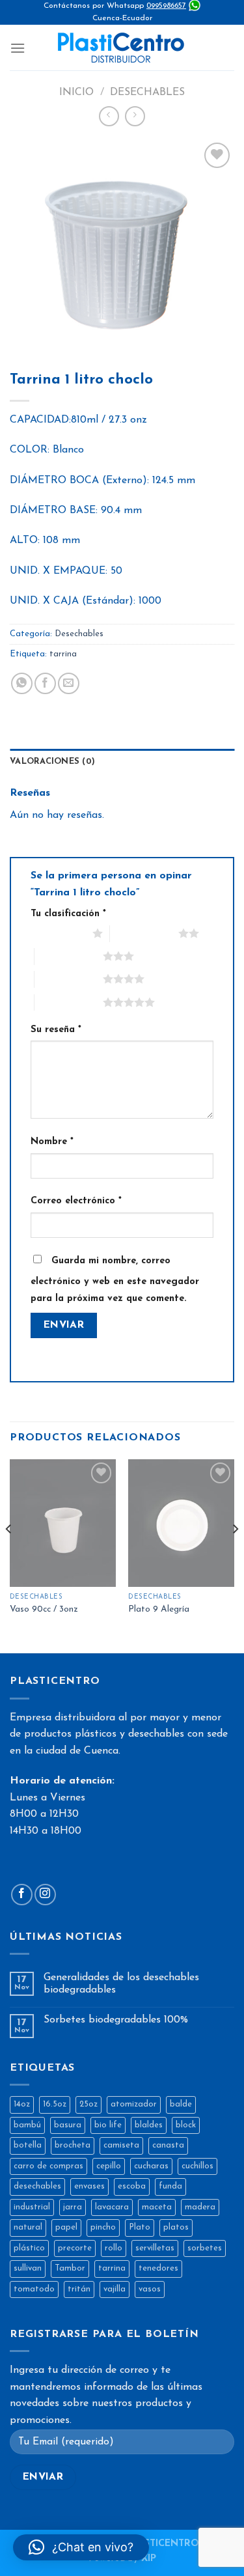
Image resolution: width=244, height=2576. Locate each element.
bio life (108, 2125)
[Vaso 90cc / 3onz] (63, 1523)
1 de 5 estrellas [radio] (58, 933)
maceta (157, 2207)
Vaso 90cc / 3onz (44, 1609)
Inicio (76, 92)
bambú (27, 2125)
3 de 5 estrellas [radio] (69, 956)
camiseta (121, 2145)
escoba (132, 2186)
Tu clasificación (68, 914)
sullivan (28, 2268)
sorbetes (205, 2248)
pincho (103, 2227)
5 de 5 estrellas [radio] (69, 1002)
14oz (22, 2104)
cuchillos (197, 2166)
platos (176, 2227)
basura (68, 2125)
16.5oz (55, 2104)
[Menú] (18, 48)
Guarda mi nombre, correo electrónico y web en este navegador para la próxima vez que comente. (115, 1280)
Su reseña (56, 1030)
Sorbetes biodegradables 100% (116, 2020)
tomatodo (34, 2289)
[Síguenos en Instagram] (45, 1895)
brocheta (73, 2145)
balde (181, 2104)
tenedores (158, 2268)
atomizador (134, 2104)
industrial (32, 2207)
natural (28, 2227)
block (186, 2125)
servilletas (155, 2248)
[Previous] (9, 1555)
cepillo (109, 2166)
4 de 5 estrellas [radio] (69, 979)
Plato (140, 2227)
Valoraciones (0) (52, 762)
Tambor (70, 2268)
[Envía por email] (69, 683)
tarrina (63, 654)
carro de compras (48, 2166)
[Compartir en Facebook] (45, 683)
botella (28, 2145)
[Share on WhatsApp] (22, 683)
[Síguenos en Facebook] (22, 1895)
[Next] (235, 1555)
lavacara (112, 2207)
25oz (88, 2104)
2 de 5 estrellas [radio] (144, 933)
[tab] (122, 762)
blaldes (149, 2125)
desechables (37, 2186)
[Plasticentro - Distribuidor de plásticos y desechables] (122, 48)
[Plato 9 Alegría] (181, 1523)
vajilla (115, 2289)
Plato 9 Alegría (159, 1609)
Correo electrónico (76, 1201)
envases (89, 2186)
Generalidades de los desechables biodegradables (121, 1984)
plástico (29, 2248)
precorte (75, 2248)
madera (200, 2207)
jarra (73, 2207)
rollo (114, 2248)
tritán (79, 2289)
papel (66, 2227)
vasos (150, 2289)
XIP (149, 2559)
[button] (81, 2547)
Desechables (147, 92)
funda (170, 2186)
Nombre (52, 1142)
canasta (168, 2145)
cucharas (151, 2166)
